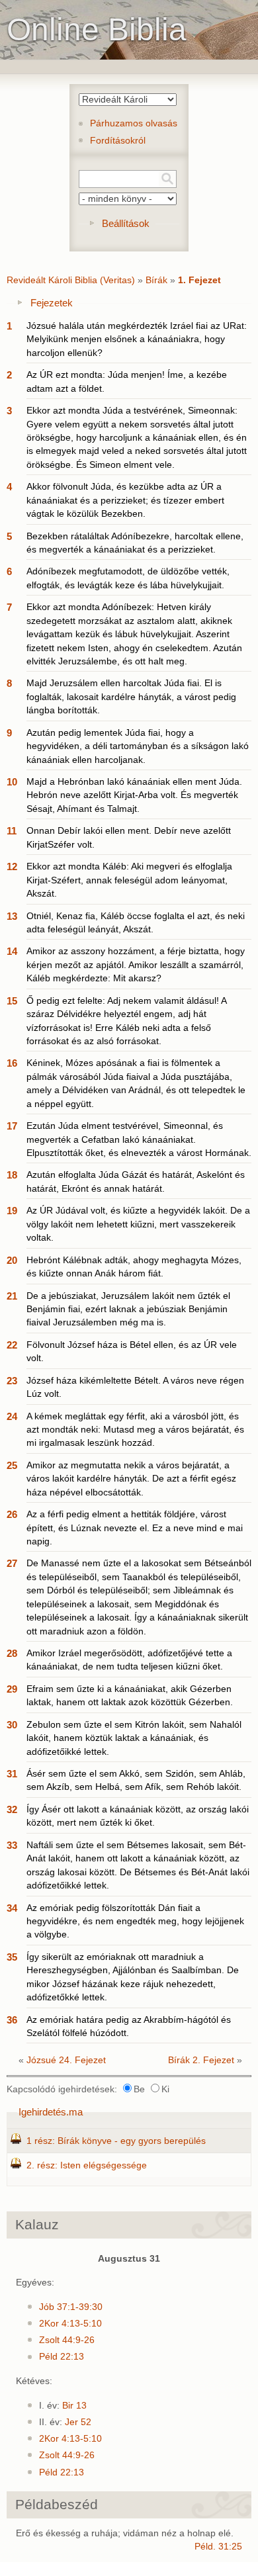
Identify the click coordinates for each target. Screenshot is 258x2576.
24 (12, 1416)
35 (12, 1957)
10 (12, 782)
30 (12, 1725)
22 (12, 1345)
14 (12, 951)
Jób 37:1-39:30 (71, 2307)
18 (12, 1175)
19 (12, 1211)
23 (12, 1381)
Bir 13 (74, 2406)
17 (12, 1126)
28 (12, 1653)
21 (12, 1296)
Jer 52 (78, 2422)
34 (12, 1908)
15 (12, 1001)
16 (12, 1063)
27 (12, 1563)
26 (12, 1514)
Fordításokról (118, 141)
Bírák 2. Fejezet (201, 2060)
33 (12, 1845)
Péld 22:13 (62, 2357)
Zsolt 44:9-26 (67, 2340)
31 (12, 1774)
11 (12, 831)
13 (12, 916)
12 (12, 866)
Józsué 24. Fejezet (66, 2060)
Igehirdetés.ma (51, 2112)
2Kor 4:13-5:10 (70, 2324)
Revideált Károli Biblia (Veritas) (71, 280)
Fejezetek (52, 303)
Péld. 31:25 (218, 2547)
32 (12, 1809)
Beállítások (126, 223)
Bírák (156, 280)
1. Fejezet (199, 280)
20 (12, 1260)
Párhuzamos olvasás (134, 123)
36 (12, 2020)
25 (12, 1465)
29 (12, 1689)
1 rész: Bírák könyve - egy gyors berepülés (116, 2141)
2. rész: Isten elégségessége (87, 2165)
